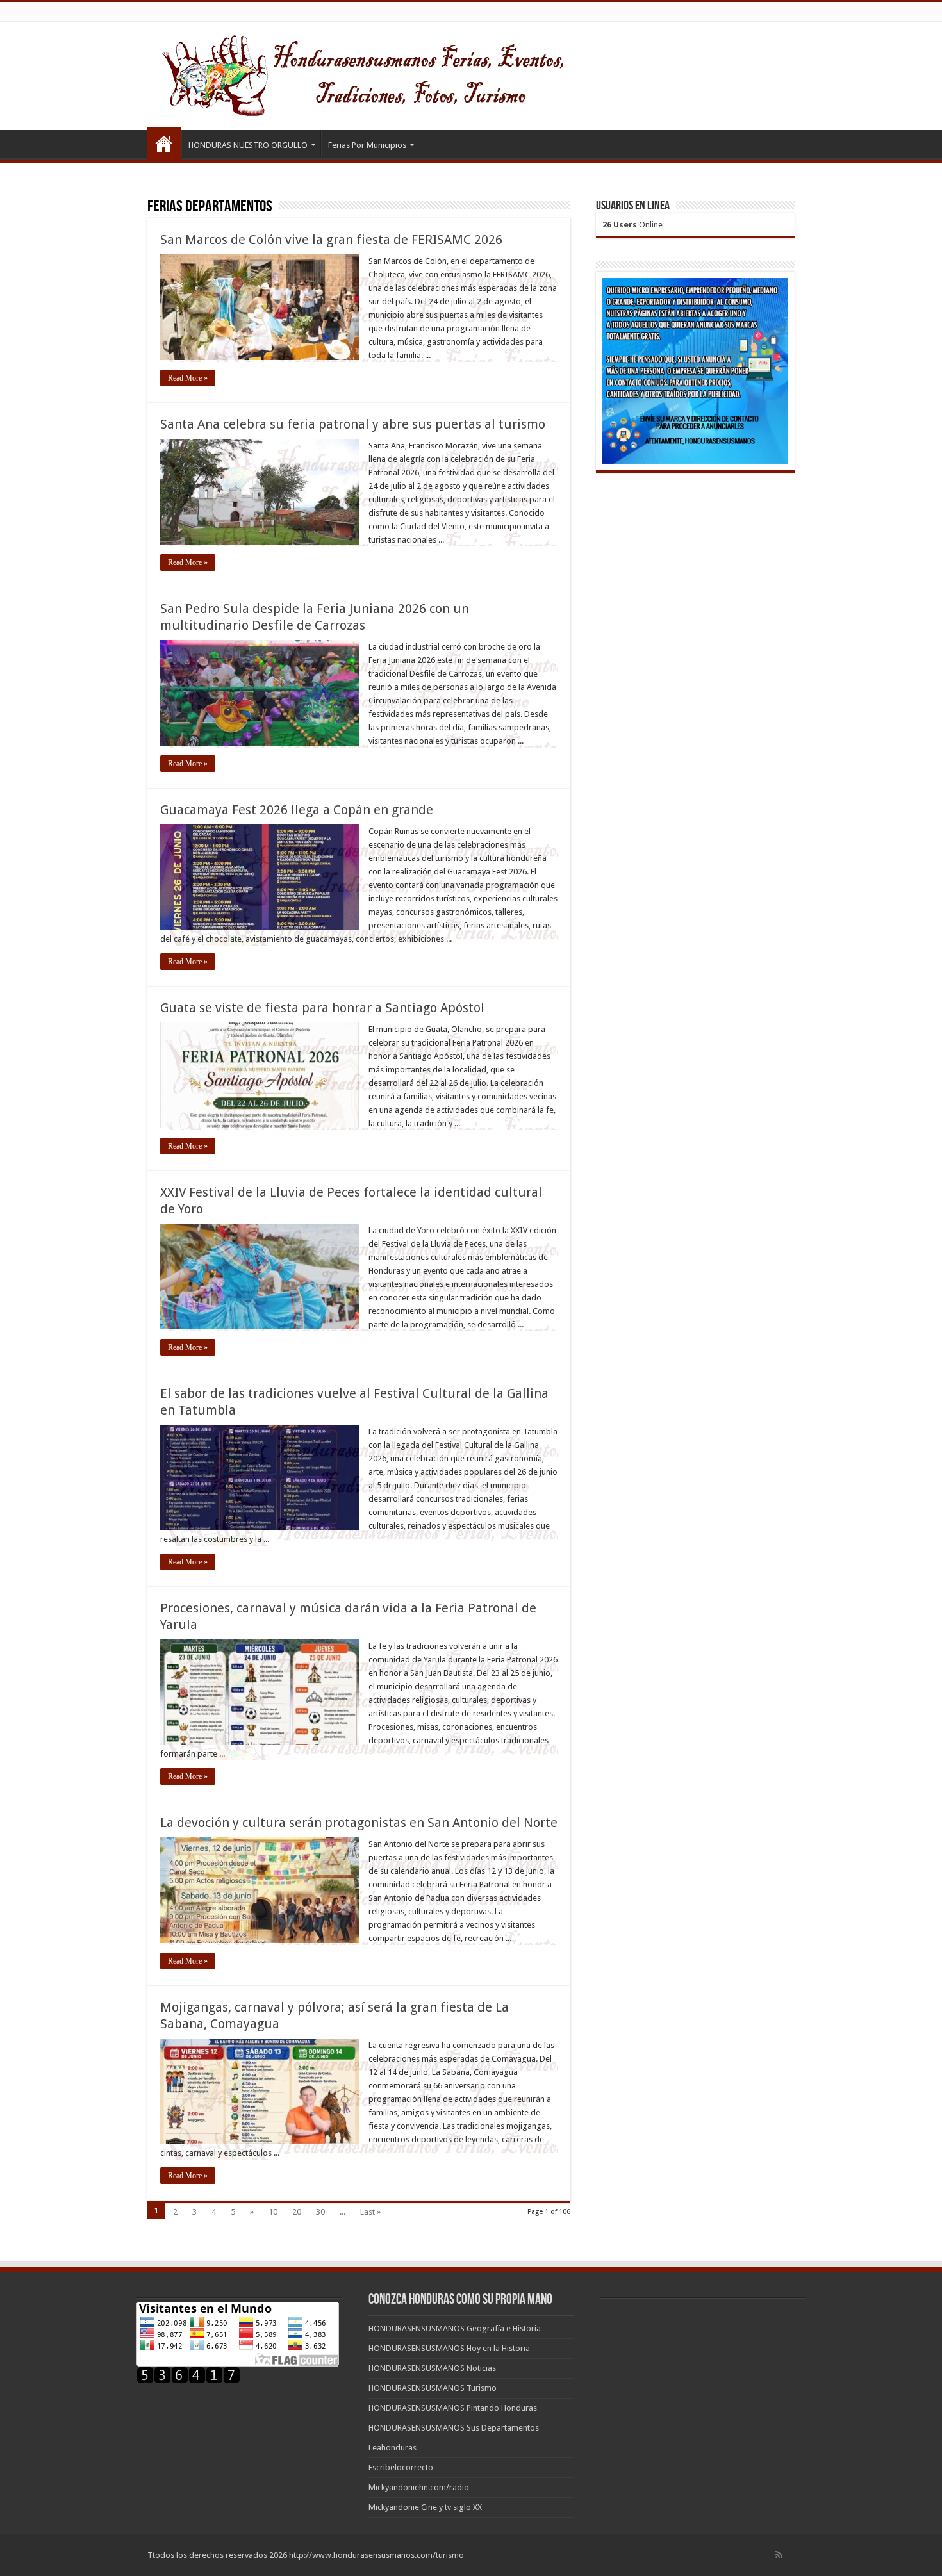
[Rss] (779, 2555)
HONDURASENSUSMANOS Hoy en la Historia (449, 2348)
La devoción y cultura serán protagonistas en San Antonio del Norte (359, 1823)
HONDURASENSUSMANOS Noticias (432, 2368)
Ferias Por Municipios (367, 145)
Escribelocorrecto (401, 2467)
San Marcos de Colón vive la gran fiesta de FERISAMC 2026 (331, 240)
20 (297, 2212)
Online (632, 225)
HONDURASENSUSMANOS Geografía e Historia (455, 2328)
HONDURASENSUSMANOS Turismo (433, 2388)
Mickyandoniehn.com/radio (419, 2487)
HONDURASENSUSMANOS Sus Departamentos (454, 2428)
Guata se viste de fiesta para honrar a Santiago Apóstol (322, 1008)
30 (320, 2212)
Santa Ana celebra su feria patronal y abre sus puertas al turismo (353, 424)
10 (273, 2212)
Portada (164, 144)
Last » (370, 2212)
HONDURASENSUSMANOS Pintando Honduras (453, 2408)
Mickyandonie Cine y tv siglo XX (425, 2507)
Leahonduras (392, 2448)
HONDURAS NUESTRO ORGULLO (248, 145)
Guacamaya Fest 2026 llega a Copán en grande (297, 810)
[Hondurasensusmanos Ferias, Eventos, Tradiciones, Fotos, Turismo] (389, 74)
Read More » (188, 378)
